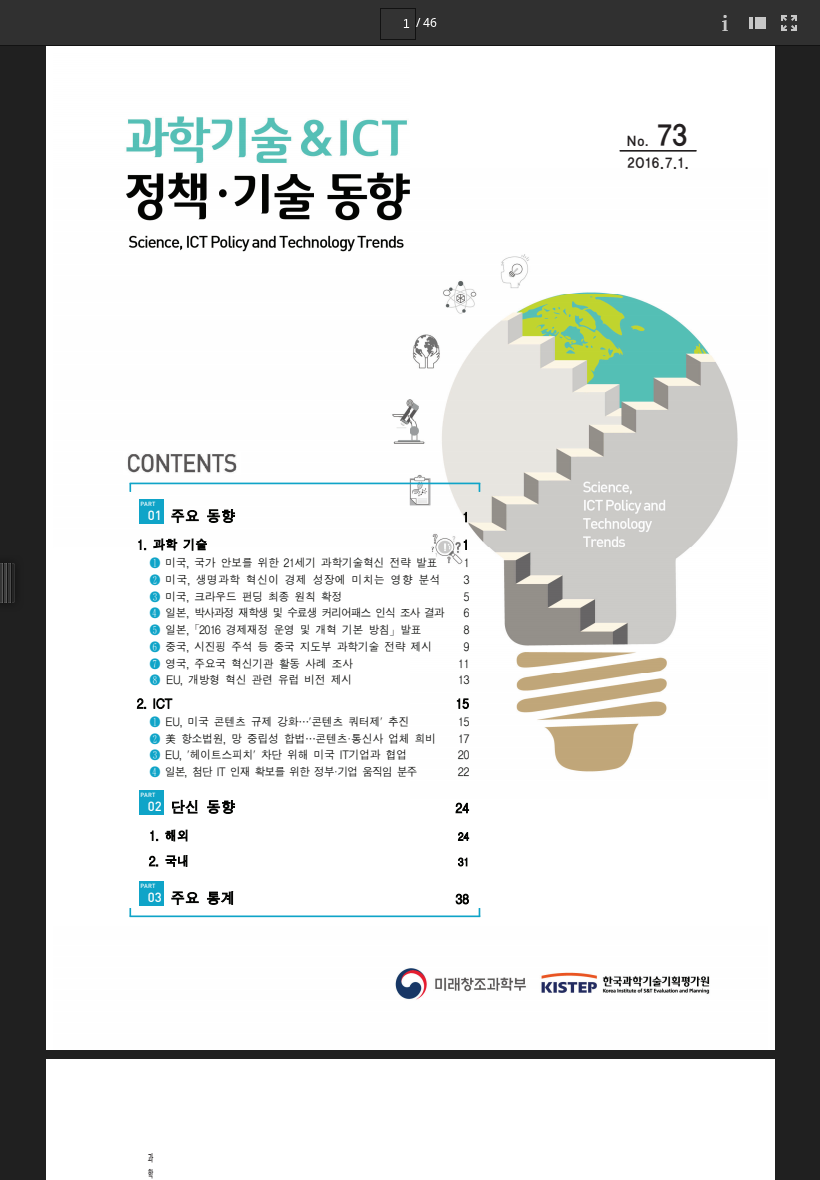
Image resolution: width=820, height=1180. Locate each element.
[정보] (725, 22)
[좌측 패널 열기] (757, 22)
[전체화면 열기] (789, 22)
